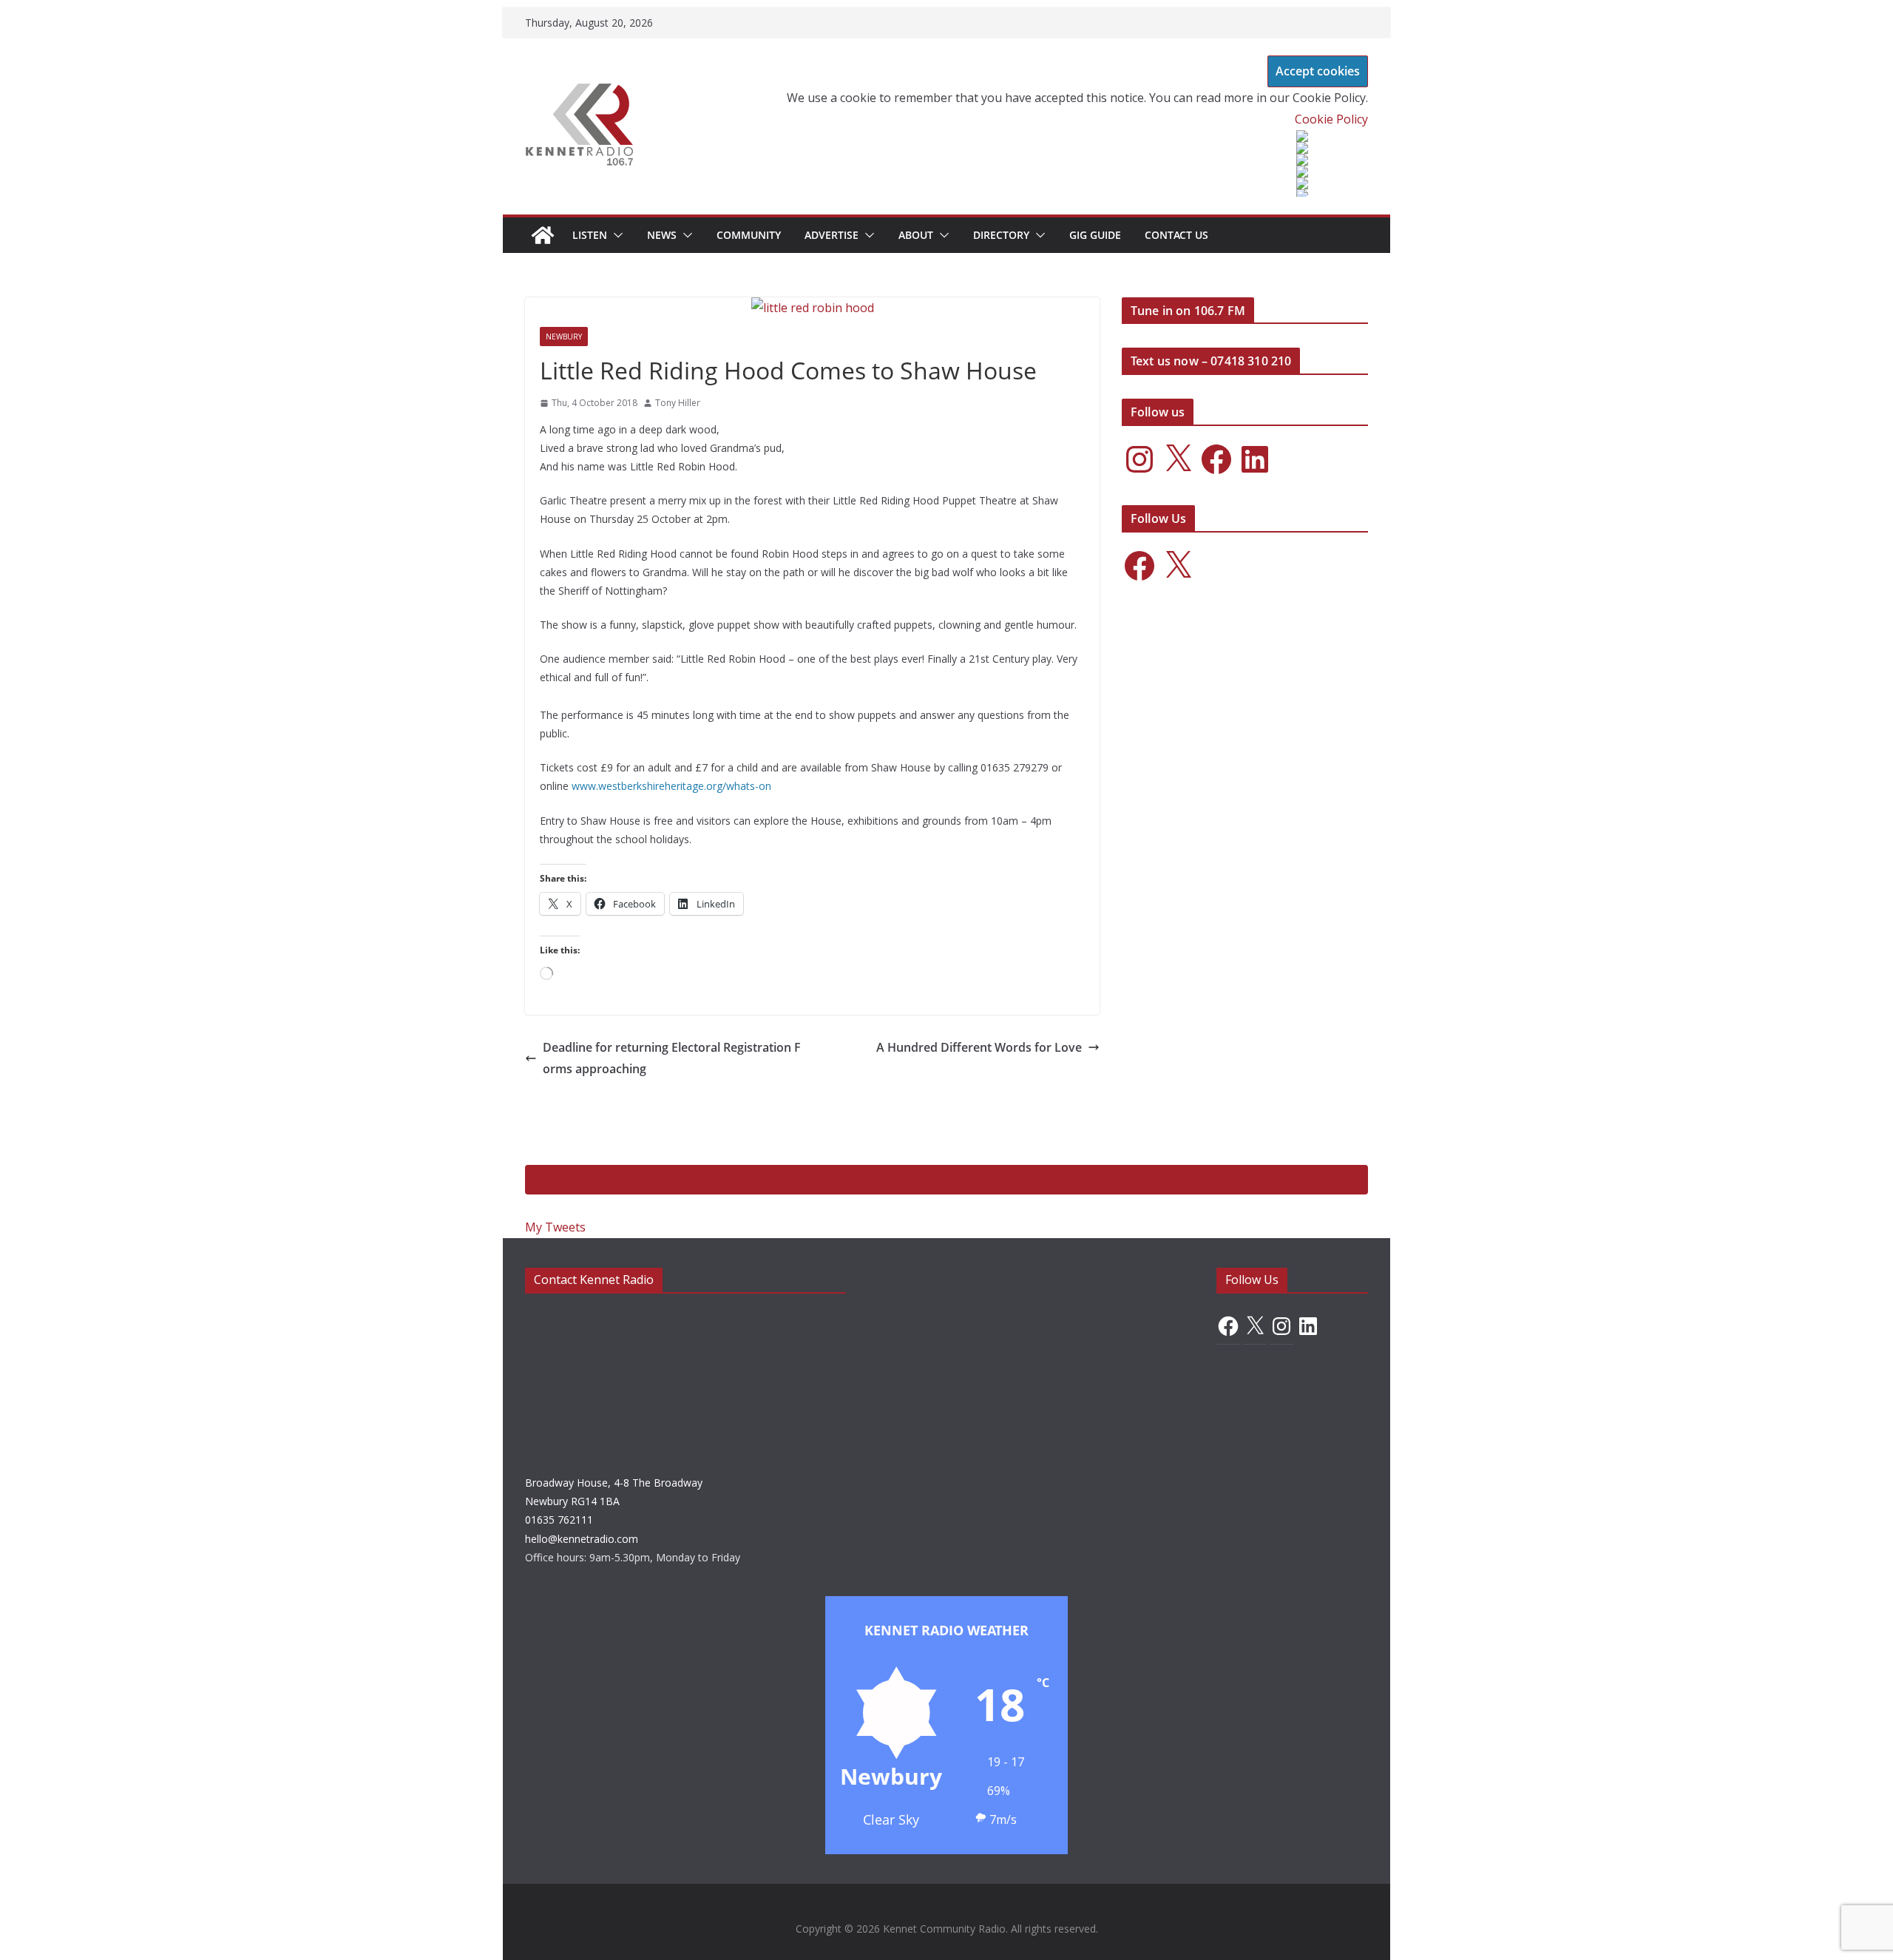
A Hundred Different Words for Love (979, 1047)
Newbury (564, 337)
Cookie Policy (1331, 119)
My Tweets (555, 1227)
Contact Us (1176, 235)
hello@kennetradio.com (582, 1539)
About (916, 235)
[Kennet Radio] (543, 235)
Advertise (832, 235)
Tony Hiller (678, 403)
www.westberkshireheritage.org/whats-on (671, 786)
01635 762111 (559, 1520)
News (662, 235)
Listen (590, 235)
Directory (1001, 235)
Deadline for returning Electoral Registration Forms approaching (672, 1058)
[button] (615, 235)
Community (749, 235)
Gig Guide (1095, 235)
